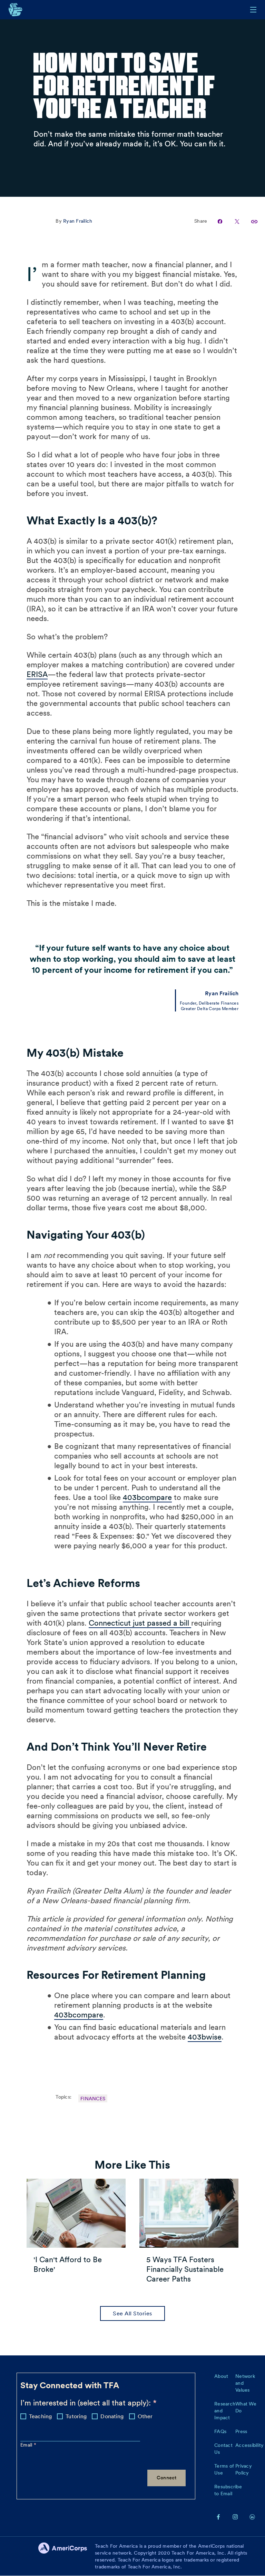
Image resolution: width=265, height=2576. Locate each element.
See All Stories (132, 2313)
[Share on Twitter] (233, 221)
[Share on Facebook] (217, 221)
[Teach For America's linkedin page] (252, 2517)
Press (241, 2431)
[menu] (253, 10)
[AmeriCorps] (67, 2556)
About (221, 2376)
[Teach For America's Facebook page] (218, 2517)
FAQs (220, 2431)
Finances (93, 2099)
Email (27, 2445)
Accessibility (249, 2445)
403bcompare (147, 1497)
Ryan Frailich (78, 221)
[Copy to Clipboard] (250, 221)
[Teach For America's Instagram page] (235, 2517)
